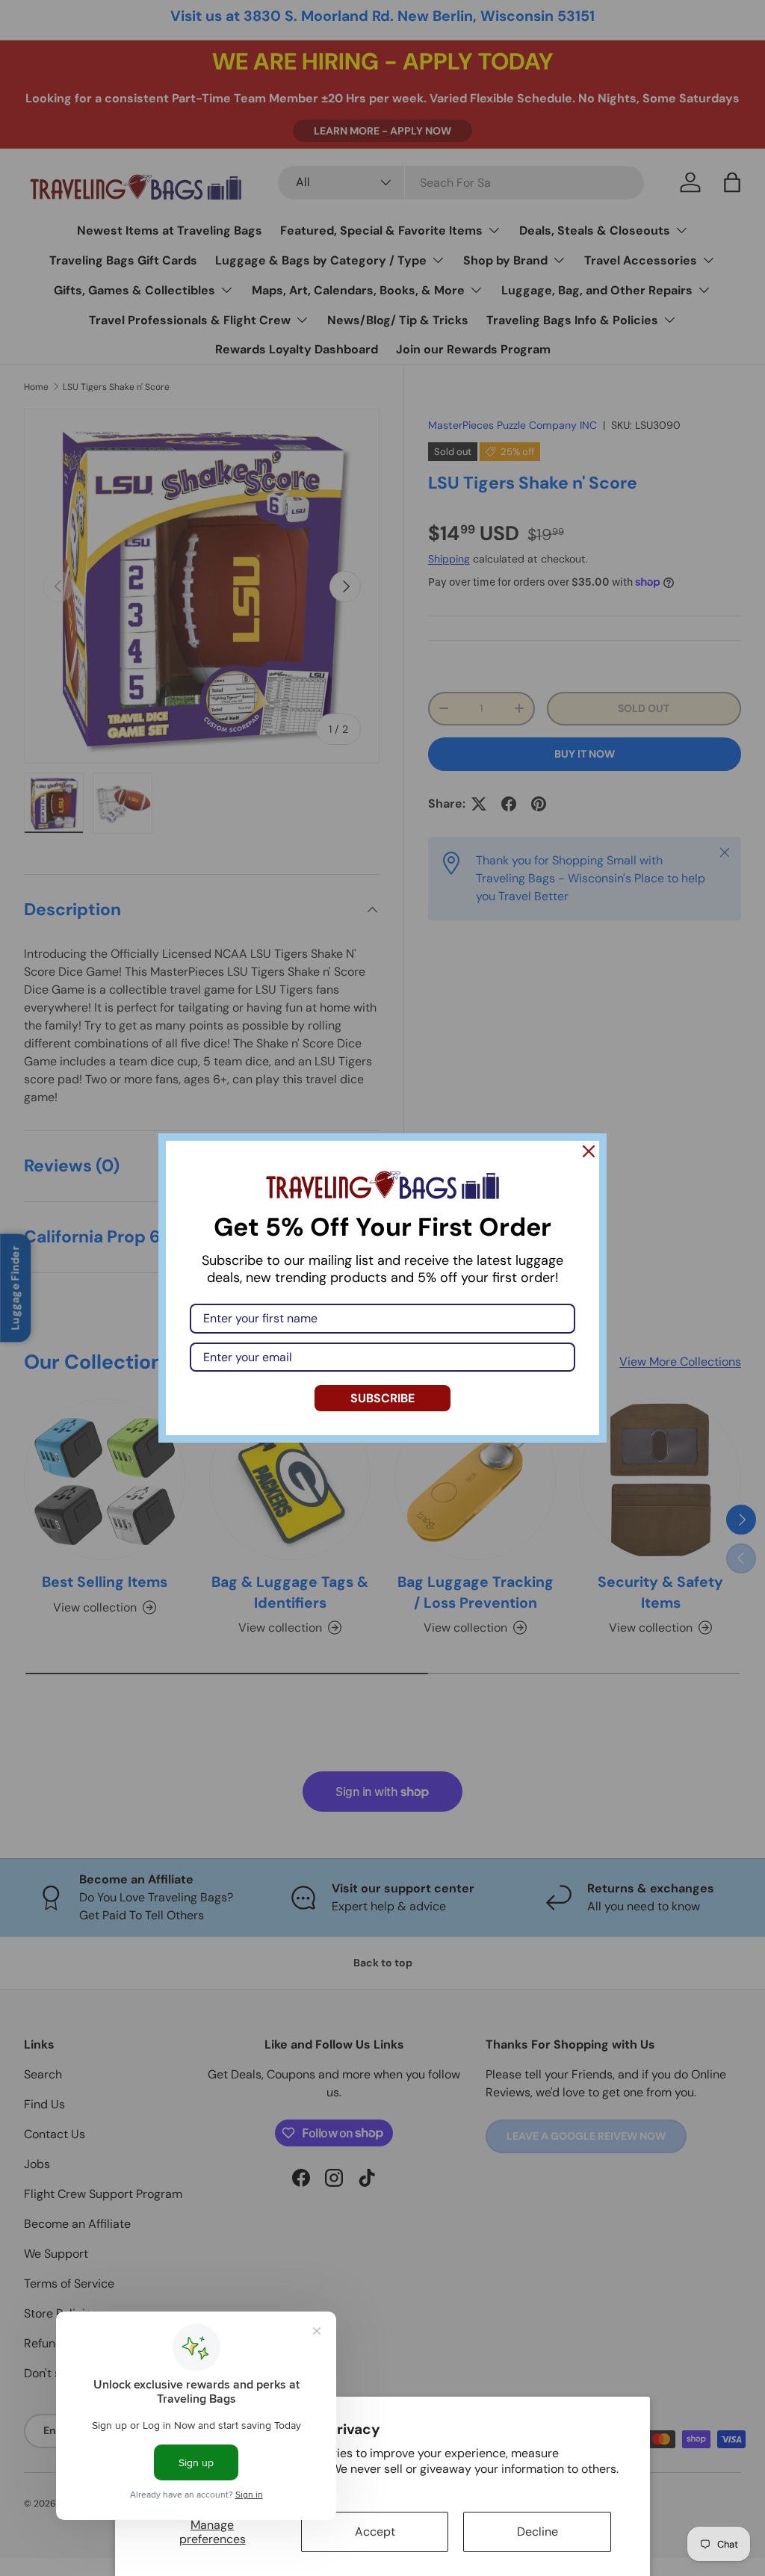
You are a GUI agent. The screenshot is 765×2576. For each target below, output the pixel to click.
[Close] (589, 1151)
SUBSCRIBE (382, 1398)
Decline (538, 2532)
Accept (375, 2532)
